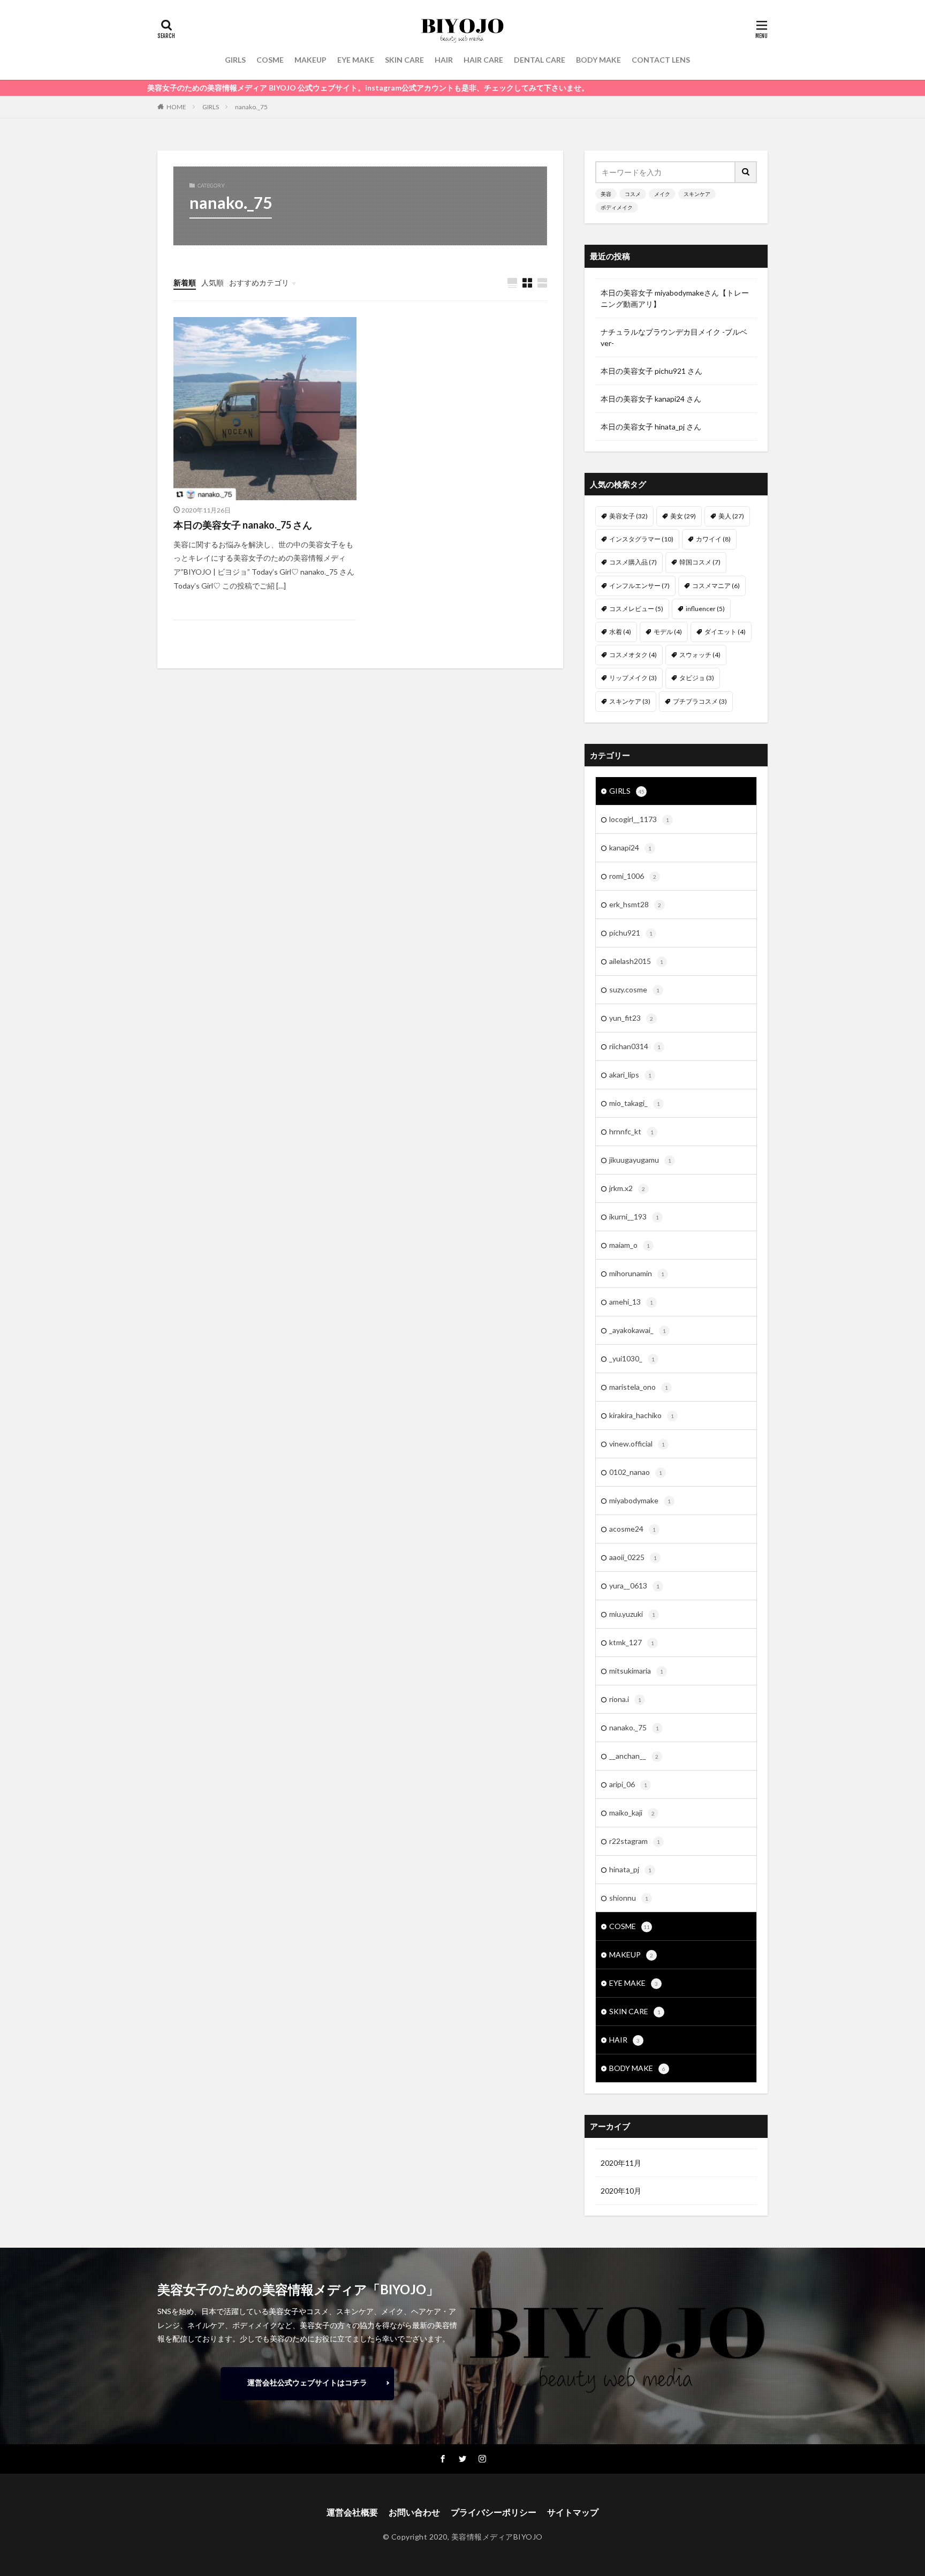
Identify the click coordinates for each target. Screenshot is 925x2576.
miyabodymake (640, 1500)
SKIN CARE (404, 60)
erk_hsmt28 (635, 904)
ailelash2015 (636, 961)
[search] (746, 172)
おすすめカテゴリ (259, 283)
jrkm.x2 (627, 1188)
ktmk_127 (632, 1642)
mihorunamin (637, 1273)
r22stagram (635, 1841)
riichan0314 (635, 1046)
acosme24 (632, 1529)
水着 (620, 632)
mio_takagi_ (635, 1103)
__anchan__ (634, 1756)
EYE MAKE (356, 60)
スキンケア (697, 194)
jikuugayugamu (640, 1160)
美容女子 (628, 516)
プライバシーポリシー (494, 2512)
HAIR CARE (483, 60)
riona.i (625, 1699)
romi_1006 (633, 876)
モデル (668, 632)
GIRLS (235, 60)
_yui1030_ (632, 1358)
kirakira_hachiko (642, 1415)
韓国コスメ (700, 562)
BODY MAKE (598, 60)
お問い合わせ (414, 2512)
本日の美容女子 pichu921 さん (651, 371)
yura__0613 (634, 1585)
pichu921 (631, 933)
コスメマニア (716, 586)
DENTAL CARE (540, 60)
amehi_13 (631, 1302)
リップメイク (633, 678)
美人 (731, 516)
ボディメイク (617, 207)
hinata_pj (630, 1869)
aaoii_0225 (633, 1557)
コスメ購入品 (633, 562)
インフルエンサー (639, 586)
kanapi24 (630, 848)
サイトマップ (573, 2512)
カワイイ (713, 539)
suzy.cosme (634, 989)
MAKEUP (310, 60)
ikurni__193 (634, 1217)
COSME (270, 60)
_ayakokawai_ (638, 1330)
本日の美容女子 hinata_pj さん (651, 427)
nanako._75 (251, 107)
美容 (606, 194)
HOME (176, 107)
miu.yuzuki (632, 1614)
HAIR (444, 60)
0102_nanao (636, 1472)
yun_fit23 (631, 1018)
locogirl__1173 (639, 819)
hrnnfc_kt (631, 1131)
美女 (683, 516)
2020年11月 (621, 2163)
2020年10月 (621, 2191)
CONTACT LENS (661, 60)
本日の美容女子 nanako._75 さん (243, 525)
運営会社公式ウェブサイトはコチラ (307, 2382)
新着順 (185, 283)
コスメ (633, 194)
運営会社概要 (352, 2512)
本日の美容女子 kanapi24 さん (651, 399)
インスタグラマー (641, 539)
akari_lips (630, 1075)
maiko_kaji (632, 1813)
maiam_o (630, 1245)
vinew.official (637, 1444)
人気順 (213, 283)
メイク (662, 194)
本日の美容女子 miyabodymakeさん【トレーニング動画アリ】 (675, 298)
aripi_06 (628, 1784)
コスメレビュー (636, 609)
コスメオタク (633, 655)
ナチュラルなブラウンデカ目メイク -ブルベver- (674, 337)
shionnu (629, 1898)
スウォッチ (700, 655)
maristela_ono (639, 1387)
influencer (705, 609)
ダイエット (725, 632)
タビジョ (697, 678)
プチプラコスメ (700, 701)
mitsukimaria (636, 1671)
